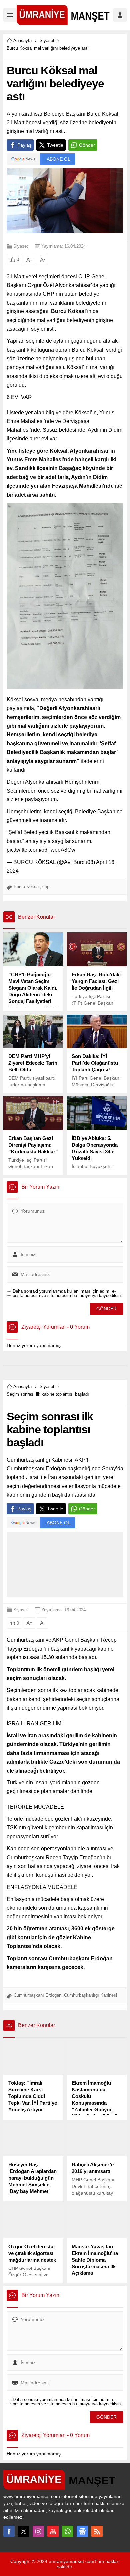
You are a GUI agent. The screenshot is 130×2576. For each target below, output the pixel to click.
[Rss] (97, 2531)
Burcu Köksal (27, 886)
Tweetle (55, 145)
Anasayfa (22, 40)
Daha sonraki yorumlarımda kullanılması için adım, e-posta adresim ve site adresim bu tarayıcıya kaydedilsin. (67, 1293)
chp (46, 886)
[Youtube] (53, 2531)
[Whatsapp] (68, 2531)
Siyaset (47, 40)
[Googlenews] (82, 2531)
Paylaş (24, 145)
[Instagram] (38, 2531)
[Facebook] (9, 2531)
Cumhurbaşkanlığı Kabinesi (90, 1995)
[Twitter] (24, 2531)
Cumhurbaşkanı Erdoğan (37, 1995)
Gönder (87, 145)
